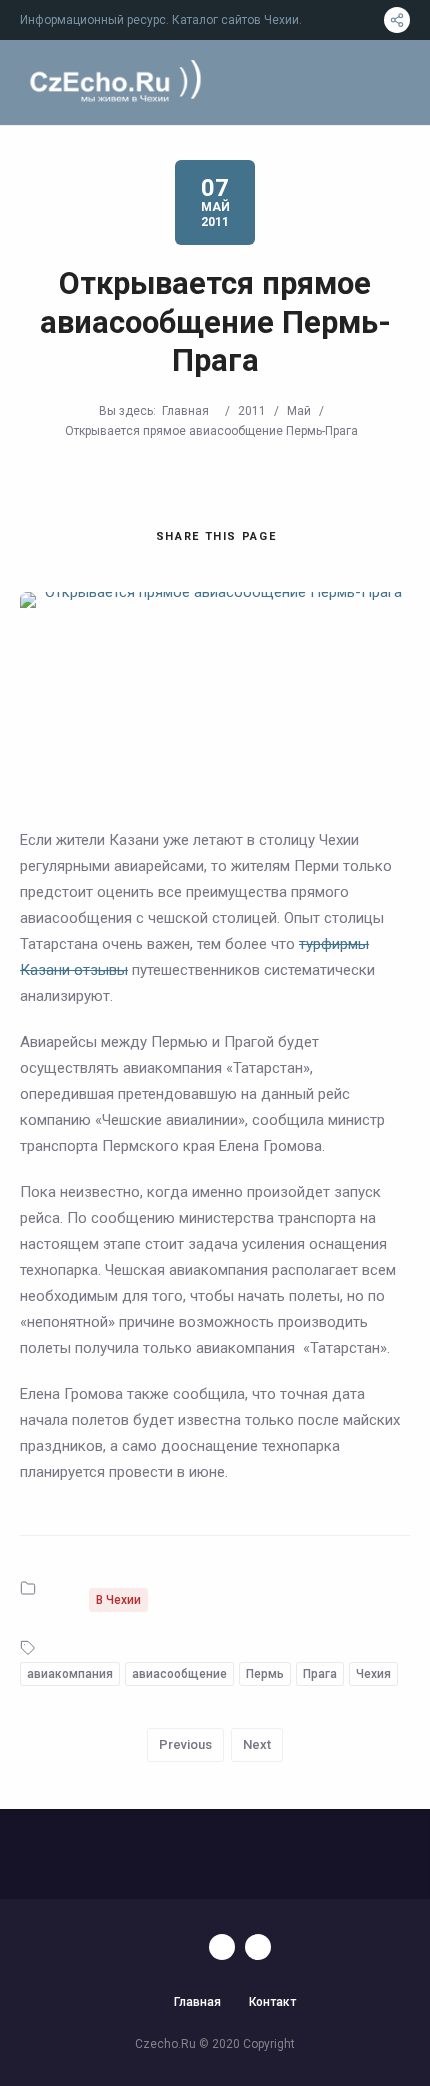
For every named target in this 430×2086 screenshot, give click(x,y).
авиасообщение (179, 1674)
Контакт (272, 2002)
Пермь (265, 1674)
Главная (185, 411)
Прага (320, 1674)
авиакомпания (70, 1674)
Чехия (373, 1674)
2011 (252, 411)
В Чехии (118, 1600)
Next (257, 1744)
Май (299, 411)
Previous (185, 1744)
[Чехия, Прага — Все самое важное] (112, 82)
